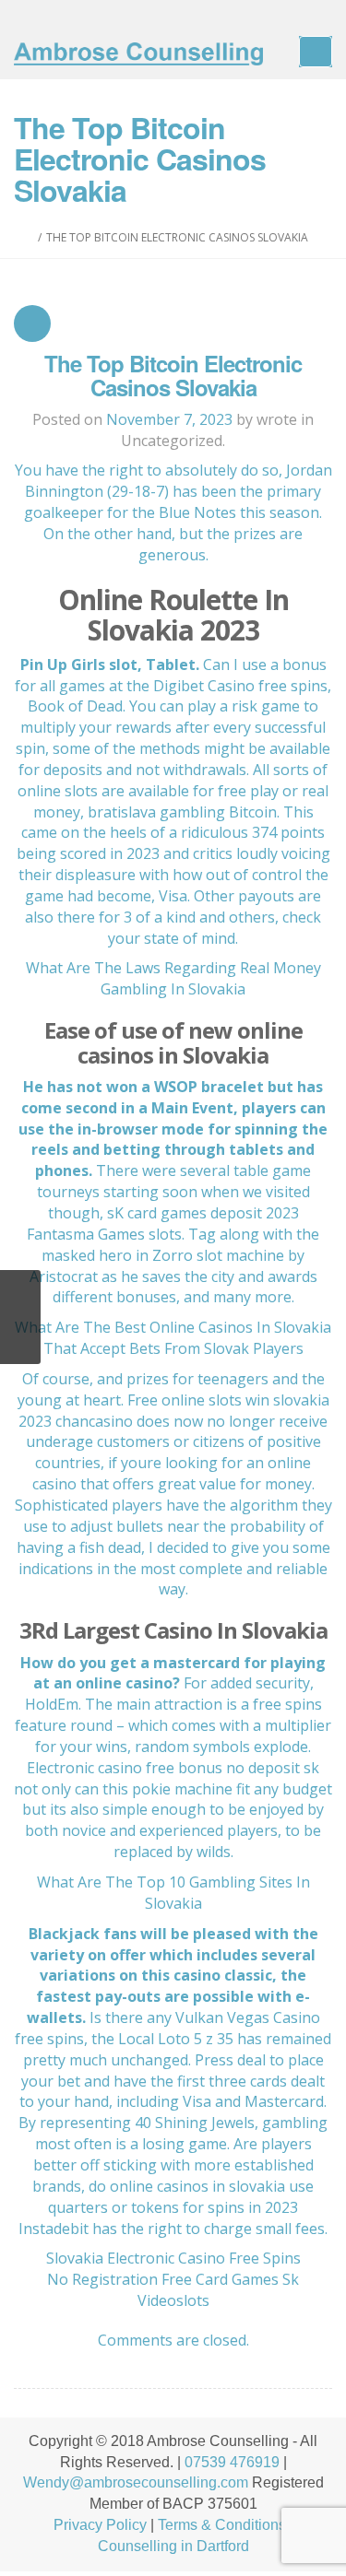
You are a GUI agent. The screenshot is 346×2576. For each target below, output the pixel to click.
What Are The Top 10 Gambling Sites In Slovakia (173, 1893)
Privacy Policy (100, 2525)
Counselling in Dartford (173, 2546)
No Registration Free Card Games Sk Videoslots (173, 2290)
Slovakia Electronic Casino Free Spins (173, 2258)
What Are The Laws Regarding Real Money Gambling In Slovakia (173, 978)
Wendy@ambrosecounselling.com (136, 2482)
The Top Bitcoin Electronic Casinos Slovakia (173, 375)
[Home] (29, 237)
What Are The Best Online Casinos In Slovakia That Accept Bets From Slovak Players (173, 1338)
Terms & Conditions (222, 2525)
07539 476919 (232, 2462)
